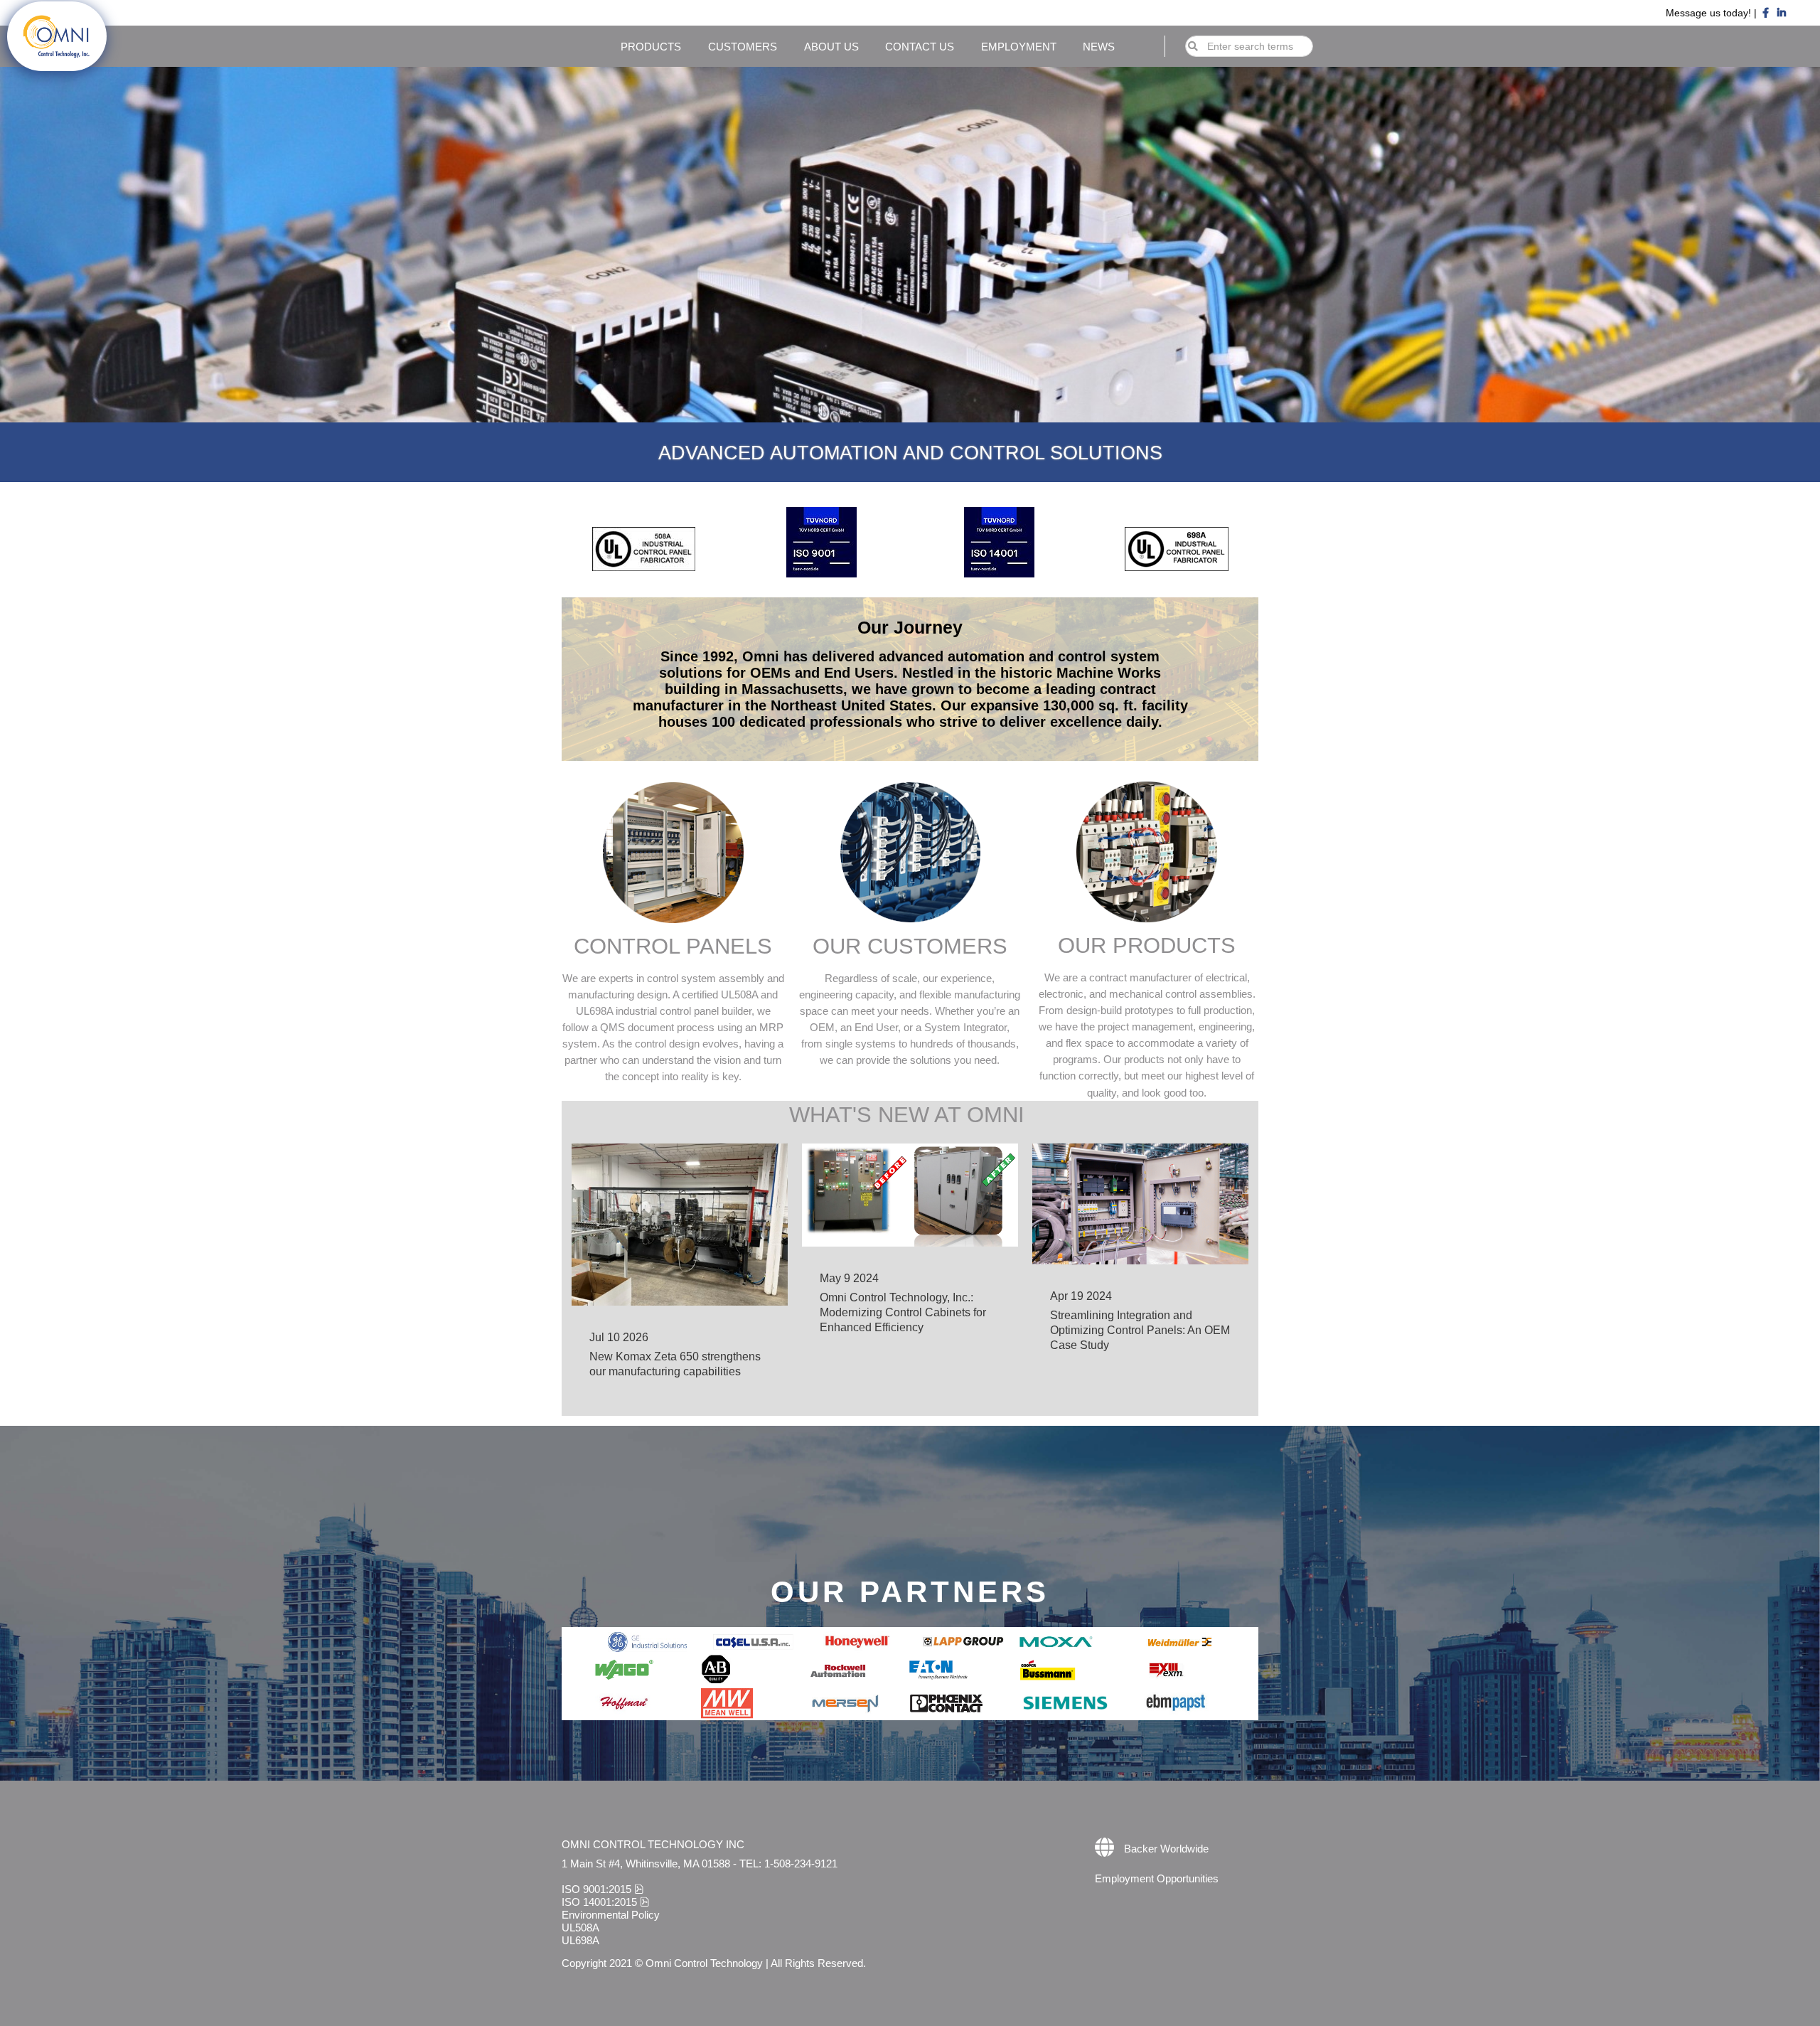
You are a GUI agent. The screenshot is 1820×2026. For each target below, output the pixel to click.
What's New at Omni (910, 1115)
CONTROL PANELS (673, 946)
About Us (831, 47)
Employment (1019, 47)
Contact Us (920, 47)
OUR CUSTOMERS (910, 946)
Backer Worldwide (1166, 1849)
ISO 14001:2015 (605, 1902)
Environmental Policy (611, 1915)
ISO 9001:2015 (603, 1889)
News (1099, 47)
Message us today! (1710, 13)
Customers (743, 47)
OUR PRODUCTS (1147, 945)
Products (651, 47)
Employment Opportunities (1157, 1878)
